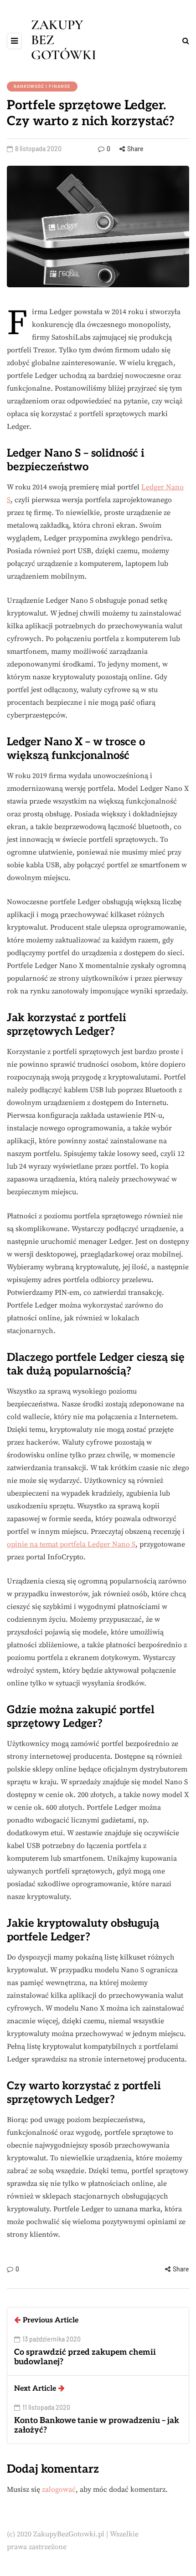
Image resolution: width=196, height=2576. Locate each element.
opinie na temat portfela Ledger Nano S (71, 1544)
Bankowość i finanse (42, 86)
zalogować (59, 2489)
